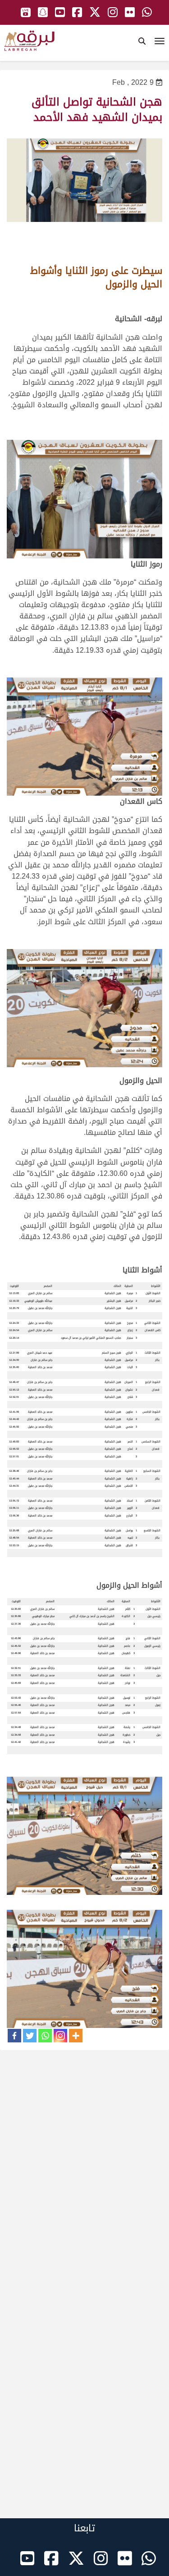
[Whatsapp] (45, 2036)
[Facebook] (14, 2036)
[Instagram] (60, 2036)
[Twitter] (30, 2036)
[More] (76, 2036)
